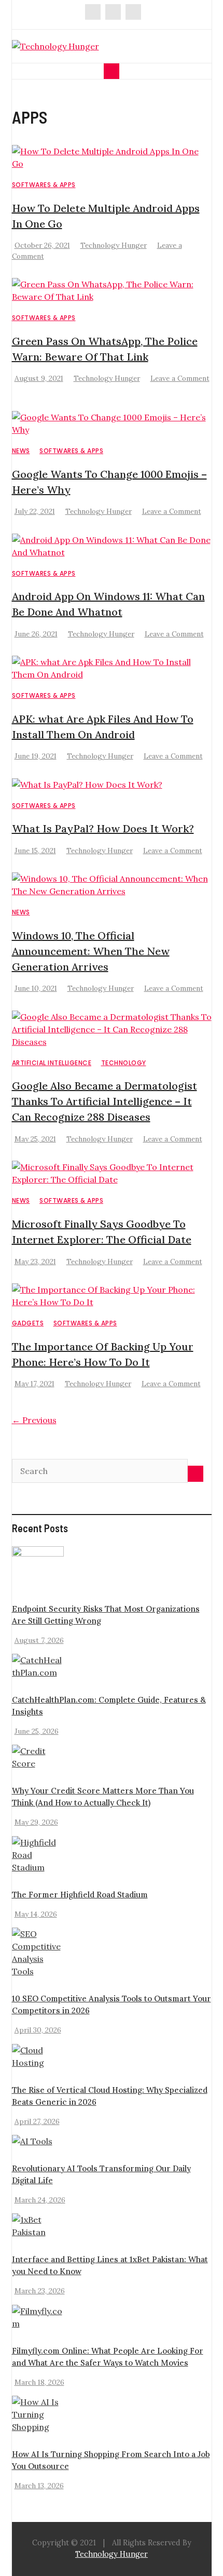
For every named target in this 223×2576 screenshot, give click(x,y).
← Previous (34, 1420)
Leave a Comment (180, 378)
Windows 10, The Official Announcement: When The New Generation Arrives (91, 951)
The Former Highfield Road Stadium (80, 1895)
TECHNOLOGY (124, 1063)
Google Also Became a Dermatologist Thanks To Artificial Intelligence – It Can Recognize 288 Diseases (104, 1101)
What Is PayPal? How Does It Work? (103, 828)
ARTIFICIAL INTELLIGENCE (52, 1063)
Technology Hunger (114, 245)
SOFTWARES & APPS (44, 185)
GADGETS (28, 1323)
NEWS (21, 451)
